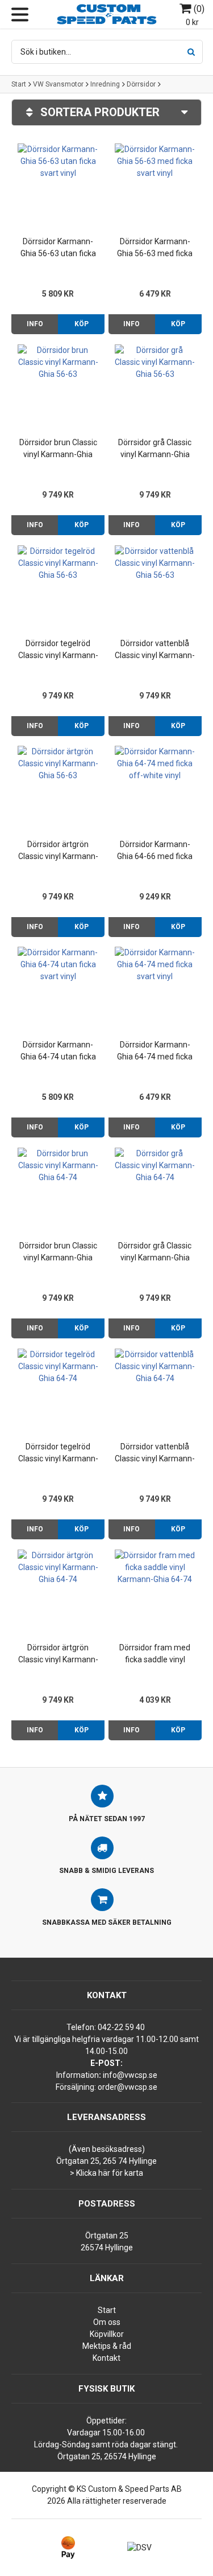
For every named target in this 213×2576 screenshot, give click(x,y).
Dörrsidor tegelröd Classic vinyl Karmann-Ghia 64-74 (58, 1453)
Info (35, 324)
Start (19, 84)
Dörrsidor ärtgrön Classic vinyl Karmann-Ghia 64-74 (58, 1654)
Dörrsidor (141, 84)
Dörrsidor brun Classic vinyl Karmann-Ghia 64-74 (58, 1252)
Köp (82, 324)
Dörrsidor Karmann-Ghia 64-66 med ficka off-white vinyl (155, 851)
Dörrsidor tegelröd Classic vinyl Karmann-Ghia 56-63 (58, 650)
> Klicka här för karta (106, 2173)
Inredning (105, 84)
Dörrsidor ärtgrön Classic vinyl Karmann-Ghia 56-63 (58, 851)
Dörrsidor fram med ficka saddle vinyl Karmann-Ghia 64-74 (155, 1654)
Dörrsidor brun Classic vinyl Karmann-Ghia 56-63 (58, 449)
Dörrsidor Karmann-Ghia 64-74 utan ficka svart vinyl (58, 1051)
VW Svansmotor (58, 84)
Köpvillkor (107, 2334)
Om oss (107, 2322)
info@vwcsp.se (130, 2075)
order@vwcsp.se (128, 2087)
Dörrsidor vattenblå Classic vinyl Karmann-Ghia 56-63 (155, 650)
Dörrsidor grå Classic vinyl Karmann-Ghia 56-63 (155, 449)
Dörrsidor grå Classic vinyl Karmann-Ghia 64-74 (155, 1252)
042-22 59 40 (121, 2027)
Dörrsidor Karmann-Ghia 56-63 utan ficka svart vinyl (58, 248)
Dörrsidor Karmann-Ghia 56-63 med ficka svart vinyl (155, 248)
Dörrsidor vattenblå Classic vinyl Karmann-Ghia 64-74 (155, 1453)
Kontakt (106, 2358)
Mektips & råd (107, 2346)
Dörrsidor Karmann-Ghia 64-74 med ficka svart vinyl (155, 1051)
